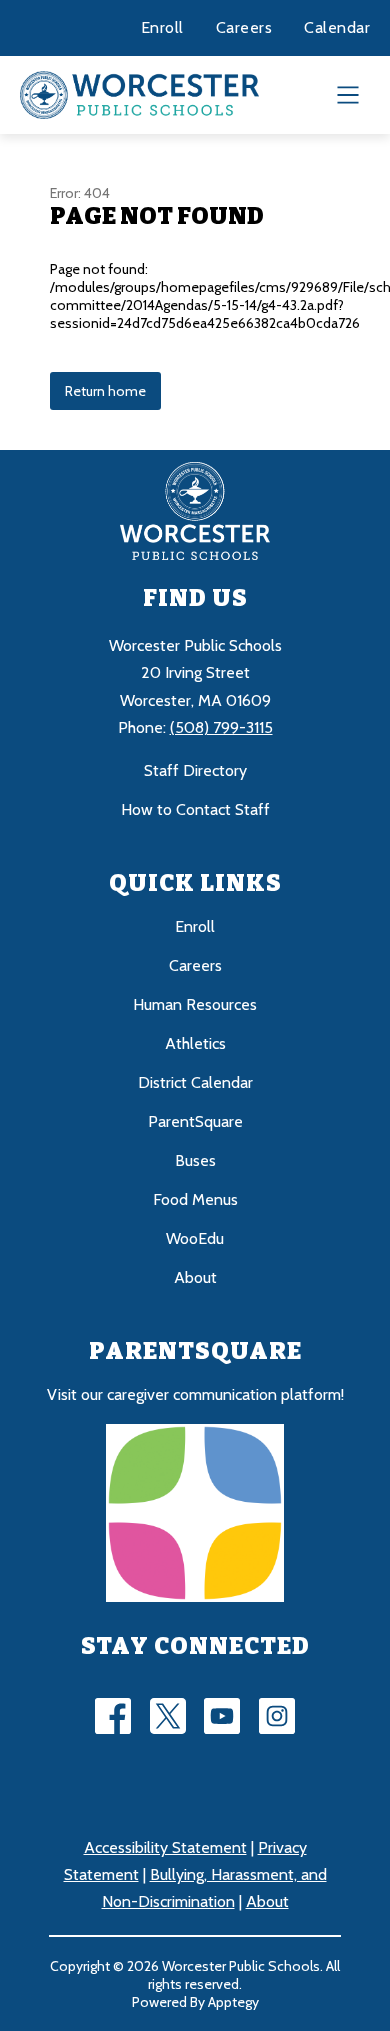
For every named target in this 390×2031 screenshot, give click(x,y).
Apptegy (233, 2002)
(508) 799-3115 (221, 727)
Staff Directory (195, 770)
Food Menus (195, 1199)
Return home (105, 391)
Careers (244, 27)
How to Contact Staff (195, 809)
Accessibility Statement (165, 1847)
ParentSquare (195, 1121)
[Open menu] (348, 95)
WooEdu (195, 1238)
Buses (195, 1160)
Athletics (195, 1043)
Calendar (337, 27)
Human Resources (195, 1004)
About (195, 1277)
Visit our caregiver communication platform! (195, 1394)
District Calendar (195, 1082)
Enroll (162, 27)
